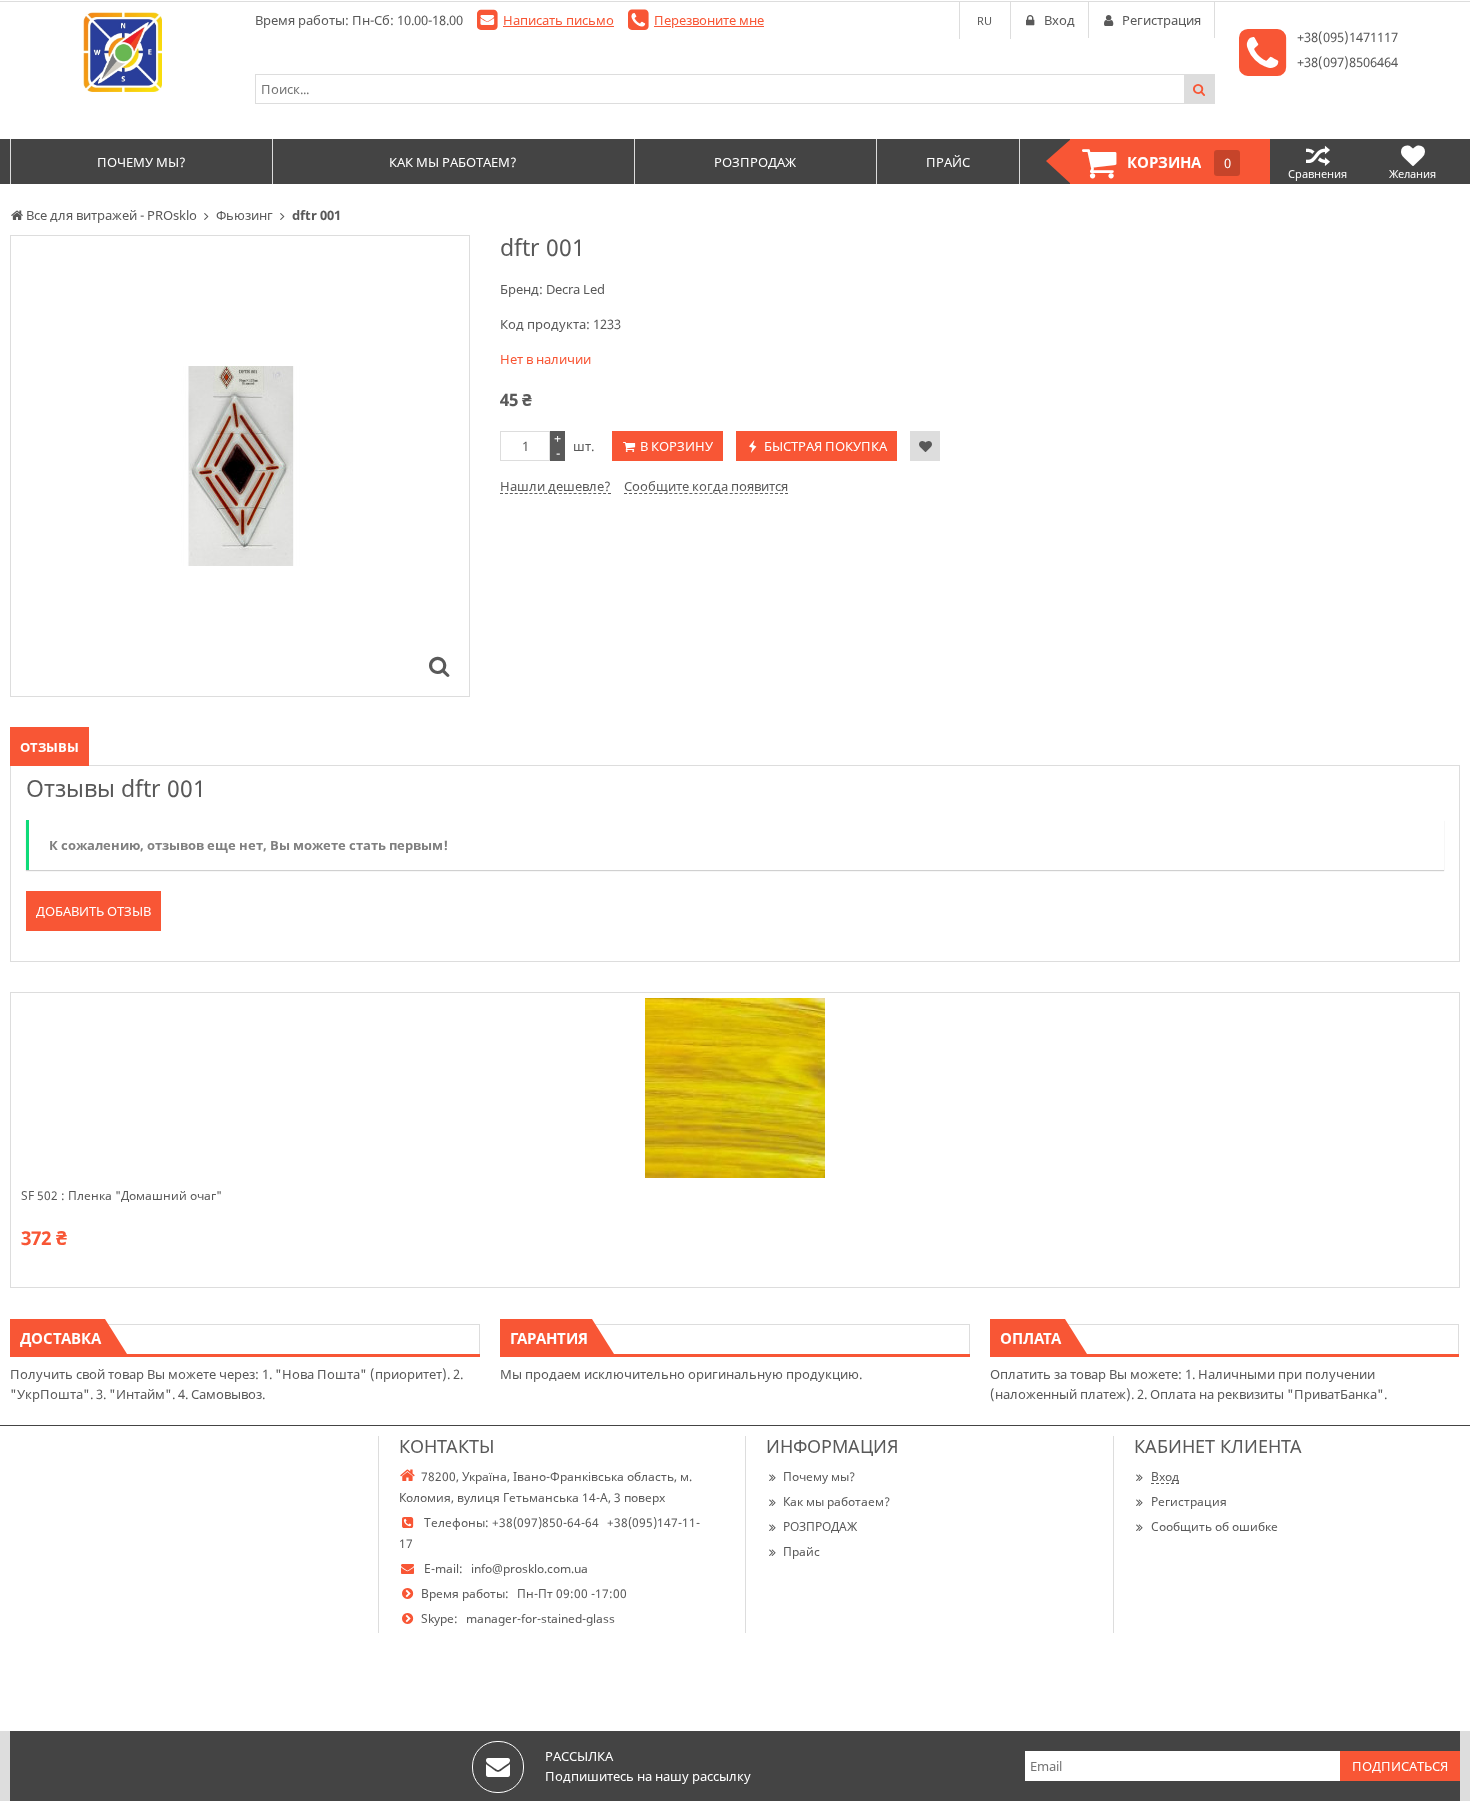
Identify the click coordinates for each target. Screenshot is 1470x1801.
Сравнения (1317, 173)
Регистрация (1189, 1501)
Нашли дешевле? (555, 486)
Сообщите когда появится (706, 486)
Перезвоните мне (709, 20)
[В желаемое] (925, 446)
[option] (240, 466)
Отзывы (49, 747)
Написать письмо (558, 20)
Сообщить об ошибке (1214, 1526)
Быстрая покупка (825, 446)
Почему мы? (819, 1476)
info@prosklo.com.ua (529, 1568)
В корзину (676, 446)
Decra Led (575, 289)
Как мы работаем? (836, 1501)
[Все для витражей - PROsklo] (122, 52)
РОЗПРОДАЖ (820, 1526)
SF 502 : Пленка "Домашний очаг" (121, 1196)
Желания (1412, 173)
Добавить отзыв (93, 911)
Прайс (801, 1551)
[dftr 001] (439, 666)
